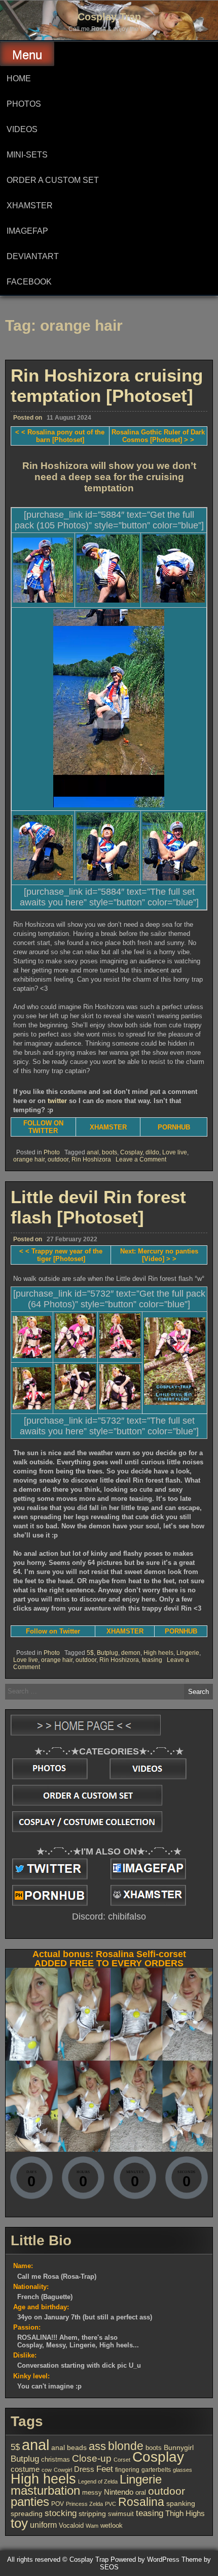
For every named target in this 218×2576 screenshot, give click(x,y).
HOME (19, 78)
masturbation (45, 2490)
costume (25, 2469)
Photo (52, 1152)
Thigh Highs (185, 2513)
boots (110, 1152)
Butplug (107, 1653)
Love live (175, 1152)
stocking (61, 2513)
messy (92, 2492)
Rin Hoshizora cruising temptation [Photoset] (107, 385)
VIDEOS (22, 129)
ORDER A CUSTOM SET (53, 180)
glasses (183, 2470)
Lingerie (188, 1653)
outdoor (58, 1159)
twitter (57, 1101)
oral (141, 2492)
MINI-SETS (27, 155)
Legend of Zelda (98, 2481)
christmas (56, 2459)
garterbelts (156, 2470)
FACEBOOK (29, 282)
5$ (90, 1653)
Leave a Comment (141, 1159)
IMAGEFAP (27, 231)
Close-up (92, 2458)
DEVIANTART (33, 256)
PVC (111, 2504)
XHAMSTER (30, 206)
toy (19, 2523)
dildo (152, 1152)
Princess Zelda (84, 2504)
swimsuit (121, 2514)
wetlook (112, 2525)
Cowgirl (63, 2470)
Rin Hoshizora (91, 1159)
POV (58, 2504)
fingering (127, 2470)
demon (131, 1653)
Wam (92, 2526)
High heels (158, 1653)
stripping (92, 2514)
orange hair (29, 1159)
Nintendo (119, 2492)
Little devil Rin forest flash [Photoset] (98, 1207)
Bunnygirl (179, 2448)
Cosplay (131, 1152)
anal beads (69, 2447)
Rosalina (141, 2502)
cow (47, 2470)
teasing (152, 1660)
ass (97, 2446)
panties (30, 2502)
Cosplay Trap (109, 17)
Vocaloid (71, 2525)
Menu (27, 55)
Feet (105, 2469)
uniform (43, 2525)
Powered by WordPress (145, 2559)
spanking (181, 2503)
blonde (126, 2446)
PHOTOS (24, 104)
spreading (27, 2514)
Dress (84, 2469)
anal (93, 1152)
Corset (122, 2460)
